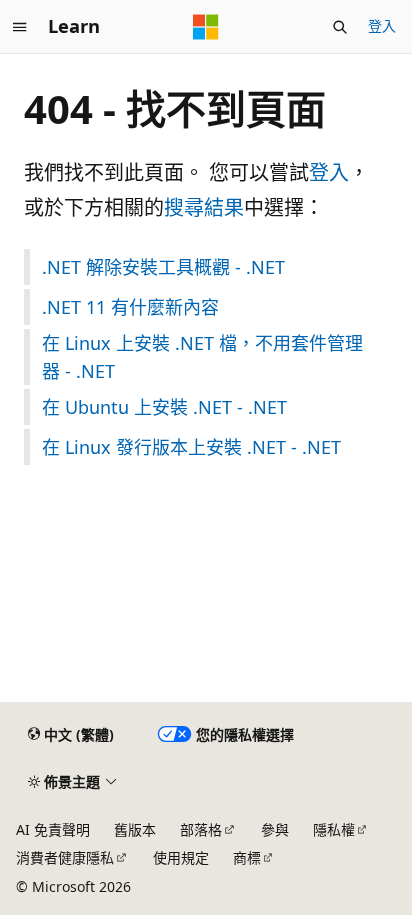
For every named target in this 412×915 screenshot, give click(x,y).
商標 (247, 857)
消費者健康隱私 (65, 857)
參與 (275, 829)
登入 (382, 25)
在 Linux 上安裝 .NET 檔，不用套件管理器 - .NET (202, 357)
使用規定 (181, 857)
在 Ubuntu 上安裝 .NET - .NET (164, 407)
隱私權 (334, 829)
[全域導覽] (20, 27)
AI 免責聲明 (53, 829)
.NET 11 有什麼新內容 (130, 307)
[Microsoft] (206, 27)
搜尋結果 (204, 207)
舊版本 (135, 829)
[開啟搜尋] (340, 27)
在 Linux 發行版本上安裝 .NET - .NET (191, 447)
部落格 (201, 829)
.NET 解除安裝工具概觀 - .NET (163, 267)
